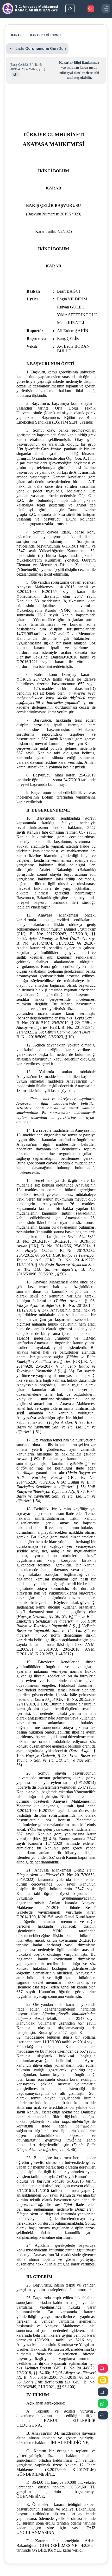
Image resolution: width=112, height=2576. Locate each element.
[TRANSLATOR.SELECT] (91, 9)
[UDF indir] (103, 2380)
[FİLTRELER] (70, 9)
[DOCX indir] (103, 2392)
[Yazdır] (103, 2415)
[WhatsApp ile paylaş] (103, 2404)
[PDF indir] (103, 2369)
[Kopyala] (15, 74)
